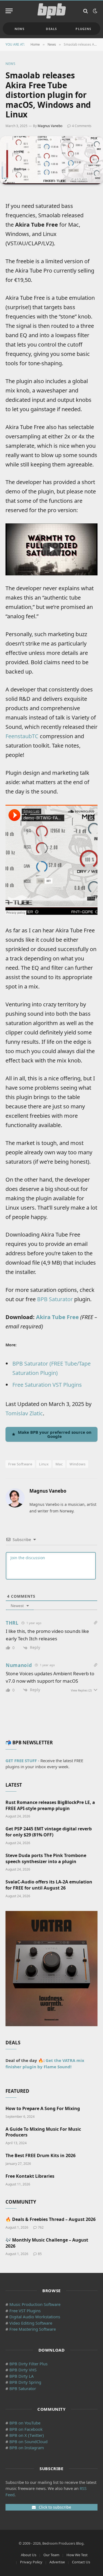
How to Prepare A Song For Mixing (43, 2108)
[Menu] (9, 11)
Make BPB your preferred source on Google (55, 1434)
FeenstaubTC (22, 736)
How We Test (77, 2555)
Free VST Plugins (25, 2311)
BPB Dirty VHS (23, 2370)
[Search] (86, 11)
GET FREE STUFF (21, 1761)
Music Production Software (35, 2304)
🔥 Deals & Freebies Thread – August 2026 (51, 2219)
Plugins (83, 29)
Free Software (20, 1464)
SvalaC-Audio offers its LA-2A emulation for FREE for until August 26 (49, 1885)
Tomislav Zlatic (24, 1413)
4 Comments (82, 126)
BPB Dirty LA (22, 2376)
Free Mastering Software (33, 2329)
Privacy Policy (31, 2562)
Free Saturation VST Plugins (47, 1385)
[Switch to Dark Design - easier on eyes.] (94, 11)
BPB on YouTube (25, 2423)
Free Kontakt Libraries (30, 2176)
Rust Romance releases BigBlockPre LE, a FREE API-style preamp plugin (50, 1805)
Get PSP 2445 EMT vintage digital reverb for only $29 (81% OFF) (49, 1832)
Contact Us (81, 2562)
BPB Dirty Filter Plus (28, 2364)
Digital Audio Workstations (35, 2317)
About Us (29, 2555)
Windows (77, 1464)
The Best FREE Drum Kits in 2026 (41, 2155)
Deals (51, 29)
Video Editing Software (31, 2323)
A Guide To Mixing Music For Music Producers (43, 2132)
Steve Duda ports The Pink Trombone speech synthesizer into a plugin (46, 1858)
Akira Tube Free (57, 1317)
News (20, 29)
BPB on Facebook (26, 2429)
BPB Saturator (55, 1299)
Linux (44, 1464)
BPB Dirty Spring (25, 2382)
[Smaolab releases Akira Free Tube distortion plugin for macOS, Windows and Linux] (51, 160)
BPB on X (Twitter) (27, 2435)
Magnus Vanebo (50, 126)
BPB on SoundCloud (28, 2442)
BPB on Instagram (27, 2448)
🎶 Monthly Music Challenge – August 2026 (47, 2243)
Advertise (57, 2562)
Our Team (51, 2555)
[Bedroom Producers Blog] (52, 11)
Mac (59, 1464)
